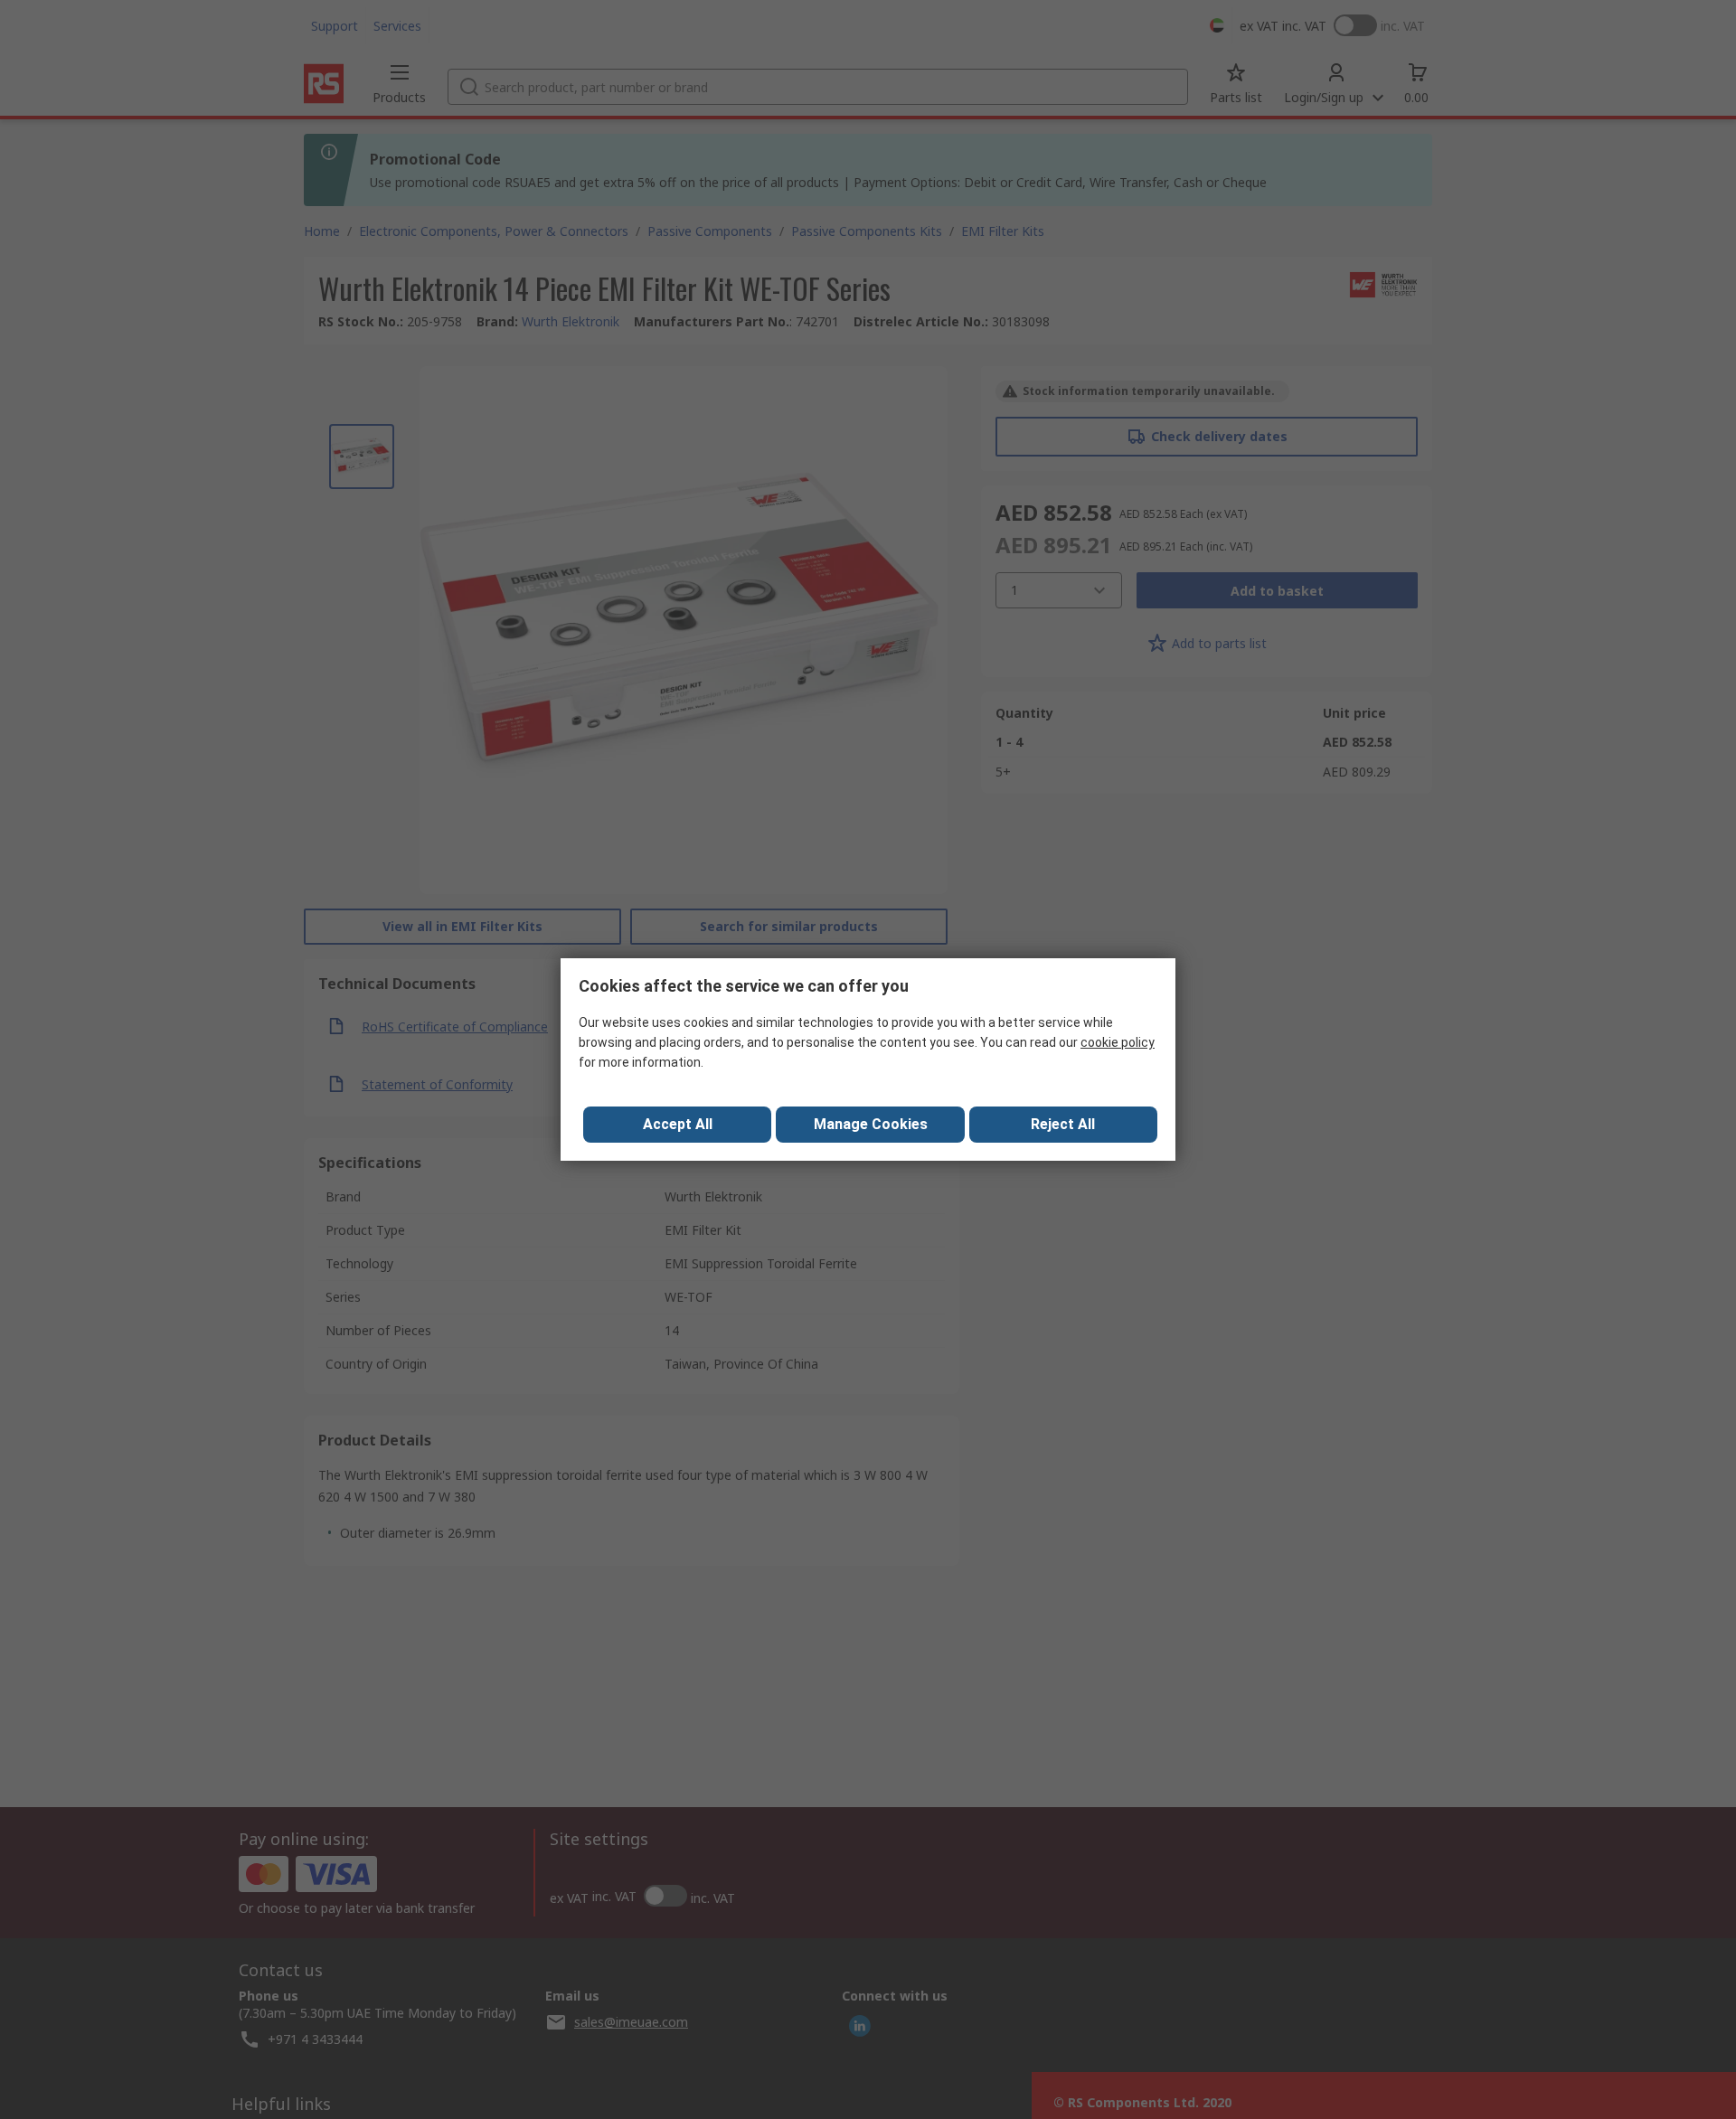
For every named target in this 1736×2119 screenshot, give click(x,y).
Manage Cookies (871, 1124)
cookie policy (1118, 1042)
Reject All (1063, 1124)
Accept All (678, 1124)
